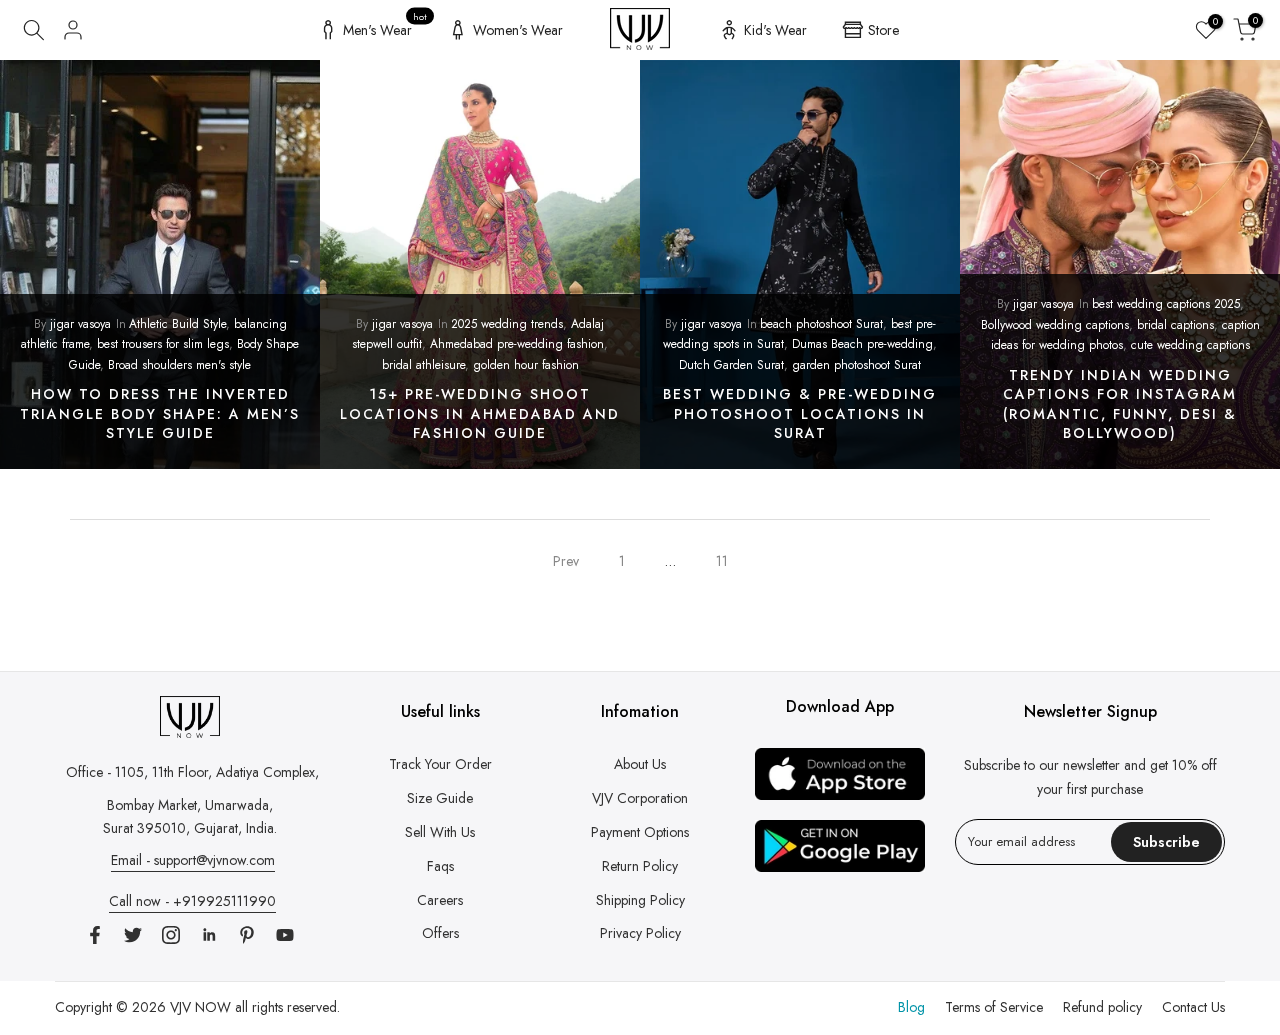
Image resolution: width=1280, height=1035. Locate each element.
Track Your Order (440, 764)
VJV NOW (200, 1007)
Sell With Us (440, 832)
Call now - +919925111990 (192, 901)
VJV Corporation (640, 798)
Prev (566, 561)
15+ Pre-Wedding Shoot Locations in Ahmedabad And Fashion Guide (480, 413)
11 (722, 561)
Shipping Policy (640, 900)
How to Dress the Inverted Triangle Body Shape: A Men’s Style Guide (160, 413)
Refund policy (1102, 1007)
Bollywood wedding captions (1055, 325)
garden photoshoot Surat (856, 365)
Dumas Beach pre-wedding (862, 344)
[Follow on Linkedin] (209, 935)
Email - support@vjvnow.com (193, 860)
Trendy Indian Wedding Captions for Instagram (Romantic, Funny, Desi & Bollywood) (1120, 404)
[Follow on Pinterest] (247, 935)
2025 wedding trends (507, 324)
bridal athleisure (423, 365)
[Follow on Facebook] (95, 935)
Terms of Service (994, 1007)
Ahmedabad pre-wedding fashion (517, 344)
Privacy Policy (640, 933)
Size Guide (440, 798)
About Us (640, 764)
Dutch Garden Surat (731, 365)
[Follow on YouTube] (285, 935)
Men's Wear (385, 27)
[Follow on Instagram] (171, 935)
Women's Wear (518, 30)
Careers (440, 900)
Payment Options (640, 832)
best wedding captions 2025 (1166, 304)
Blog (911, 1007)
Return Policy (640, 866)
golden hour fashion (526, 365)
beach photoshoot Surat (821, 324)
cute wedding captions (1190, 345)
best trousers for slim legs (163, 344)
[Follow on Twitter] (133, 935)
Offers (440, 933)
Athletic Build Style (177, 324)
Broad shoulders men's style (179, 365)
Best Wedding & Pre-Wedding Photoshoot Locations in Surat (800, 413)
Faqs (440, 866)
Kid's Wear (775, 30)
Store (883, 30)
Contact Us (1193, 1007)
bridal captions (1175, 325)
